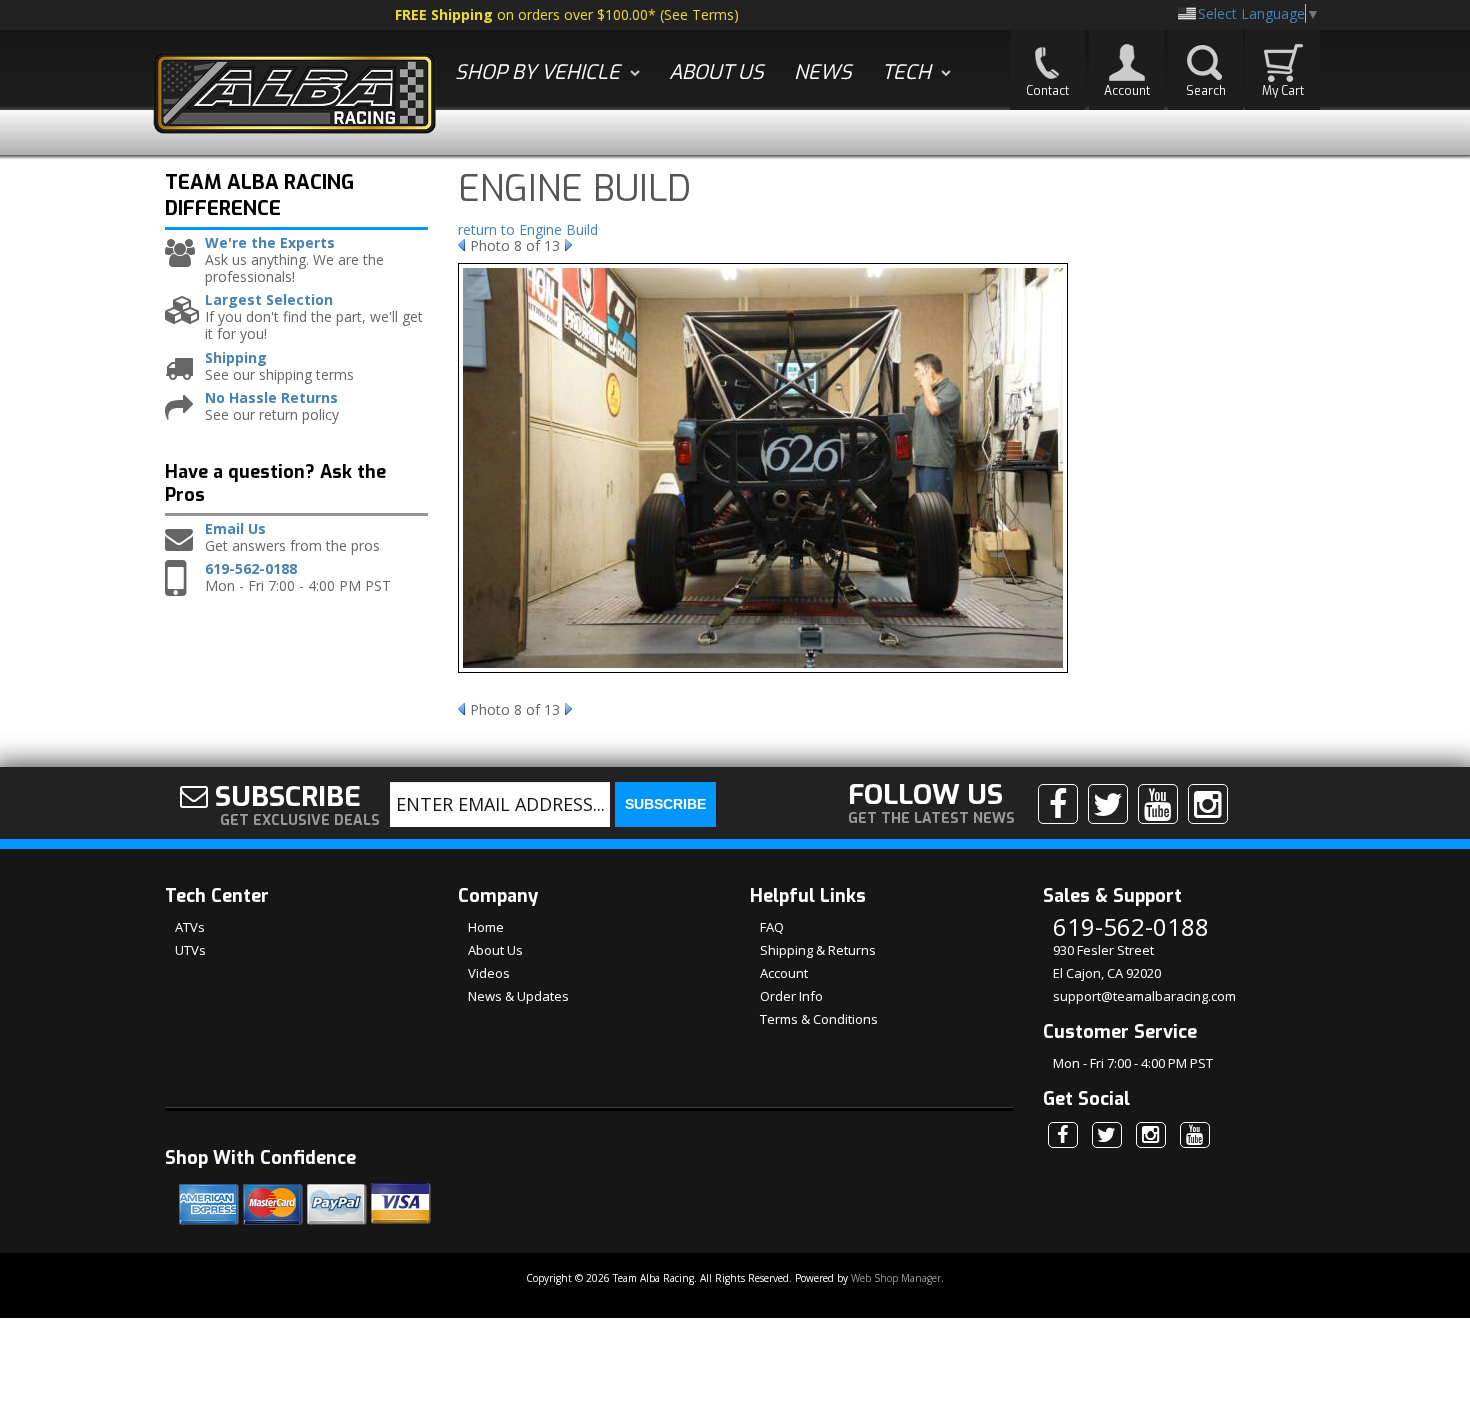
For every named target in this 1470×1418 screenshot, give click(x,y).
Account (784, 973)
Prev (461, 245)
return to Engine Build (528, 229)
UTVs (190, 950)
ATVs (190, 927)
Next (568, 245)
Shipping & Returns (818, 950)
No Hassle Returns (271, 398)
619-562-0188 (251, 569)
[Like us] (1058, 804)
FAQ (772, 927)
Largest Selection (269, 300)
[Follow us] (1108, 804)
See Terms (699, 14)
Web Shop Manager (896, 1278)
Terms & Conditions (819, 1019)
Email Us (235, 529)
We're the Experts (270, 243)
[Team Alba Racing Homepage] (295, 95)
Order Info (791, 996)
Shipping (236, 358)
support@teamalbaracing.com (1144, 996)
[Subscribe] (1158, 804)
